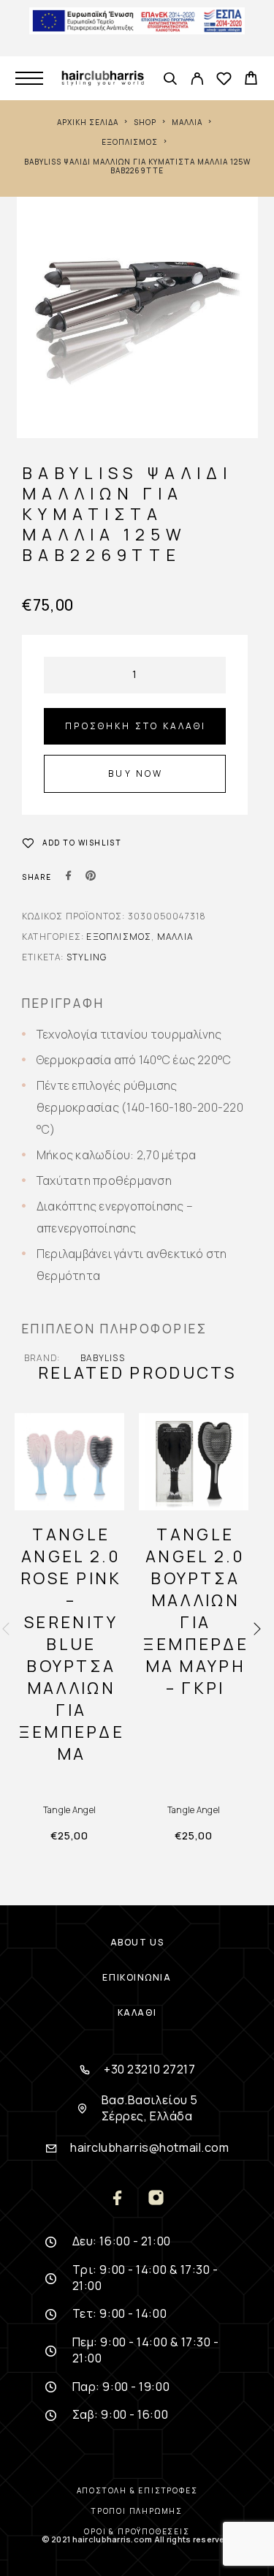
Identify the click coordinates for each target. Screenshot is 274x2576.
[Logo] (103, 78)
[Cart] (251, 80)
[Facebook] (118, 2199)
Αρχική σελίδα (88, 122)
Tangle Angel (69, 1810)
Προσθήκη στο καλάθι (136, 726)
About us (137, 1942)
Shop (145, 122)
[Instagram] (156, 2199)
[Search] (170, 80)
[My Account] (197, 80)
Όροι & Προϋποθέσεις (137, 2531)
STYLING (87, 957)
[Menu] (29, 78)
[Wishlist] (224, 80)
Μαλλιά (187, 122)
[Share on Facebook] (69, 877)
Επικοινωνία (137, 1977)
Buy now (136, 773)
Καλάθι (137, 2012)
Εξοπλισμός (130, 142)
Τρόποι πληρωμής (137, 2511)
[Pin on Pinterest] (91, 877)
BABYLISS (103, 1358)
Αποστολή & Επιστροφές (137, 2490)
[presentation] (6, 1630)
